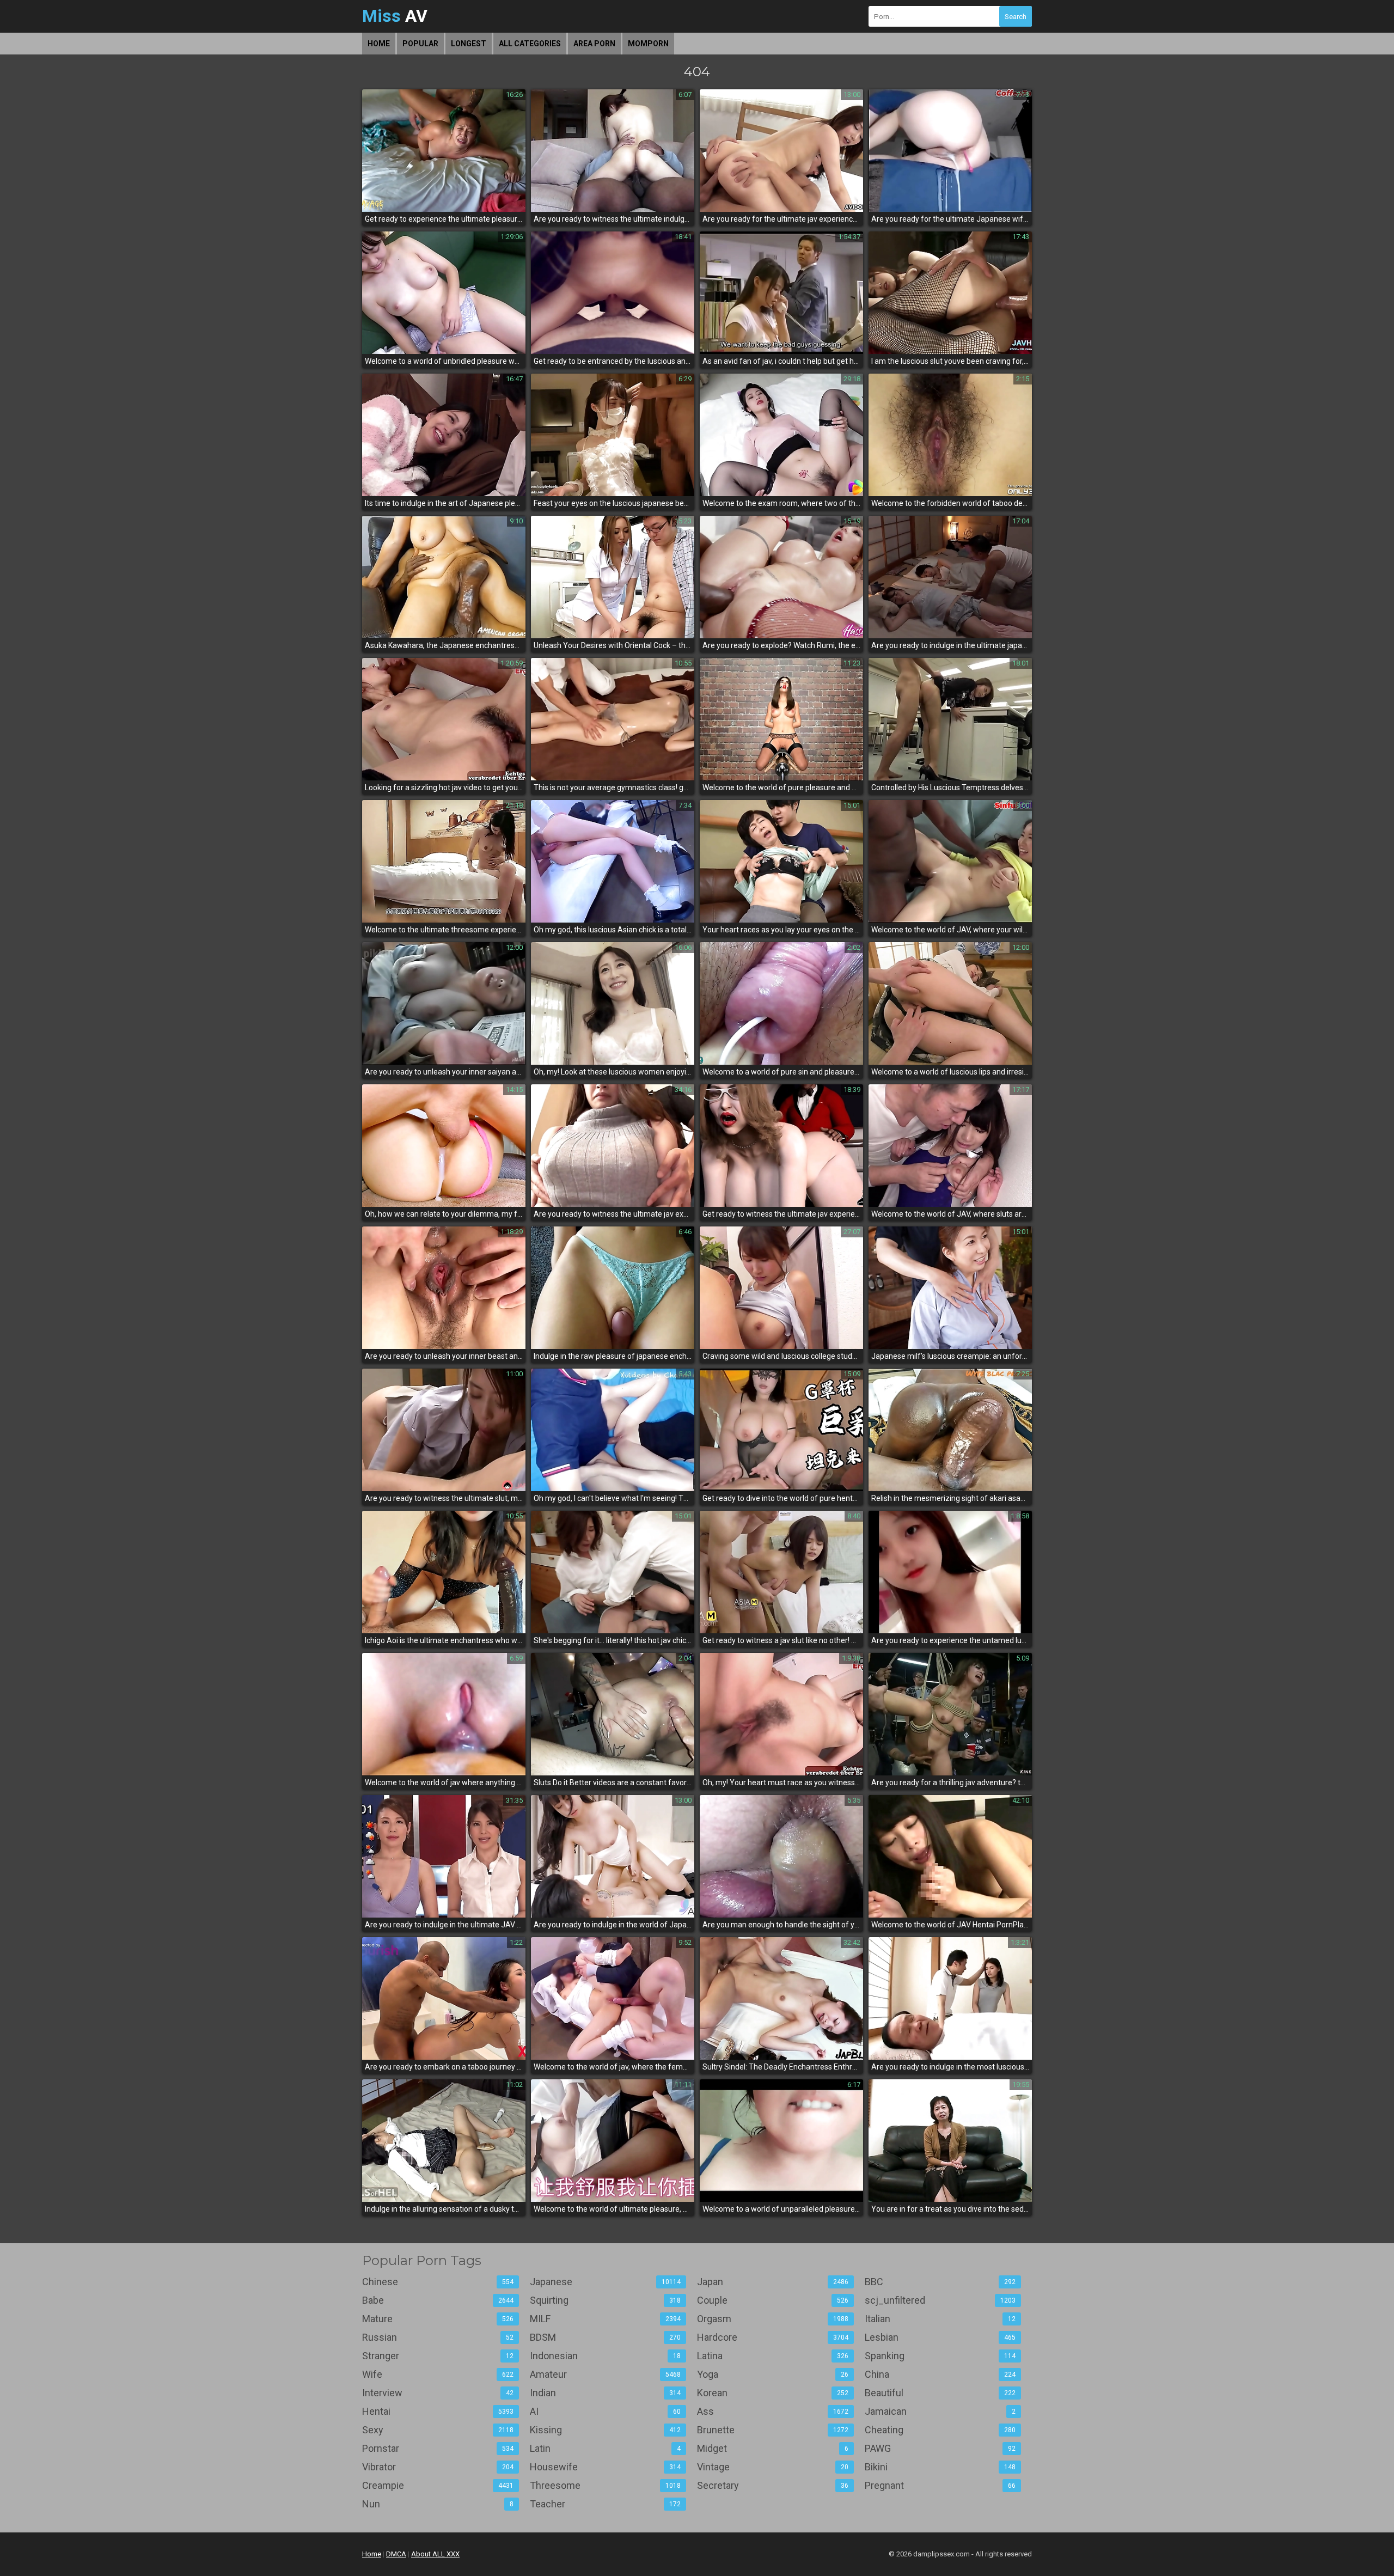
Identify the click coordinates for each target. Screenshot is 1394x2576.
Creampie (438, 2485)
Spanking (940, 2356)
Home (379, 44)
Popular (420, 44)
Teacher (606, 2504)
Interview (438, 2393)
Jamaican (940, 2411)
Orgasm (773, 2319)
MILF (606, 2319)
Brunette (773, 2430)
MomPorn (648, 44)
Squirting (606, 2300)
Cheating (940, 2430)
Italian (940, 2319)
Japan (773, 2282)
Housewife (606, 2467)
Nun (438, 2504)
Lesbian (940, 2337)
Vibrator (438, 2467)
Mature (438, 2319)
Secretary (773, 2485)
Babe (438, 2300)
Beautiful (940, 2393)
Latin (606, 2448)
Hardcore (773, 2337)
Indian (606, 2393)
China (940, 2374)
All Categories (530, 44)
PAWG (940, 2448)
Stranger (438, 2356)
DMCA (396, 2554)
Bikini (940, 2467)
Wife (438, 2374)
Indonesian (606, 2356)
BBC (940, 2282)
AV (395, 16)
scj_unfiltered (940, 2300)
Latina (773, 2356)
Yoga (773, 2374)
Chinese (438, 2282)
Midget (773, 2448)
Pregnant (940, 2485)
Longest (469, 44)
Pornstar (438, 2448)
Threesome (606, 2485)
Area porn (594, 44)
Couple (773, 2300)
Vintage (773, 2467)
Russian (438, 2337)
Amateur (606, 2374)
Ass (773, 2411)
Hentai (438, 2411)
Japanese (606, 2282)
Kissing (606, 2430)
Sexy (438, 2430)
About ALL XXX (435, 2554)
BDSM (606, 2337)
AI (606, 2411)
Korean (773, 2393)
